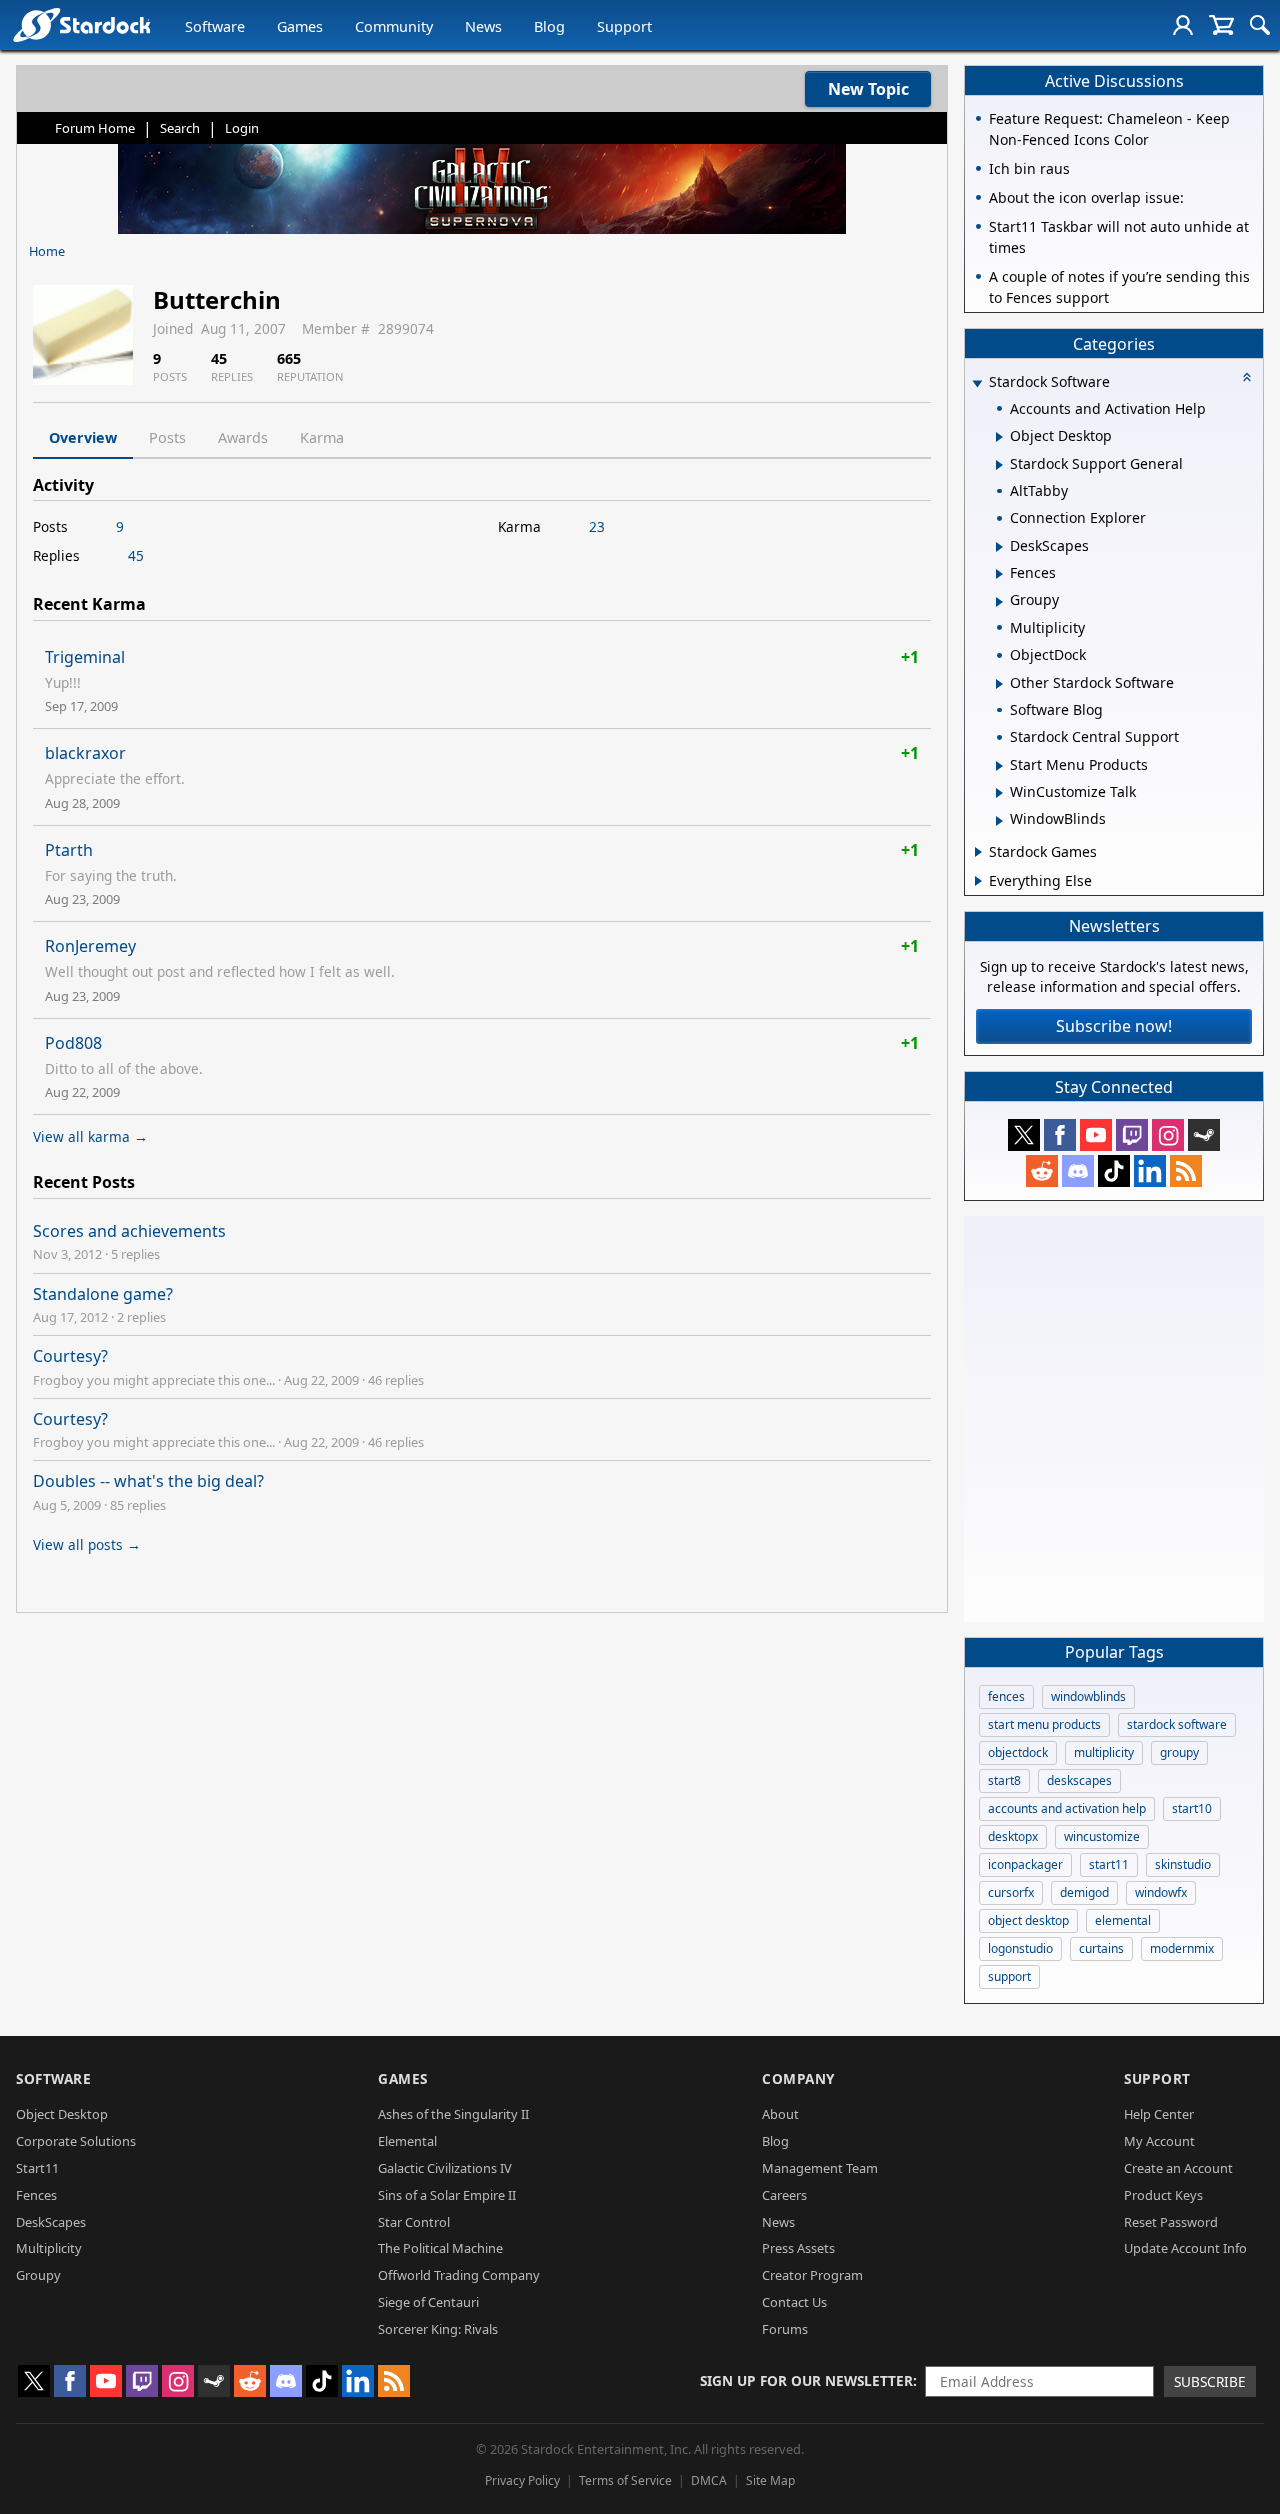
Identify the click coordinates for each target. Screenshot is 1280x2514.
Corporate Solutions (76, 2141)
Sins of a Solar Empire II (447, 2195)
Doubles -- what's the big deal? (148, 1481)
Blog (549, 26)
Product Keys (1163, 2195)
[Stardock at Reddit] (1042, 1171)
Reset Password (1171, 2222)
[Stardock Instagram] (1168, 1135)
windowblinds (1088, 1696)
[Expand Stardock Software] (977, 383)
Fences (36, 2195)
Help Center (1159, 2114)
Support (624, 26)
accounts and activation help (1067, 1808)
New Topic (868, 89)
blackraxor (85, 753)
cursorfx (1011, 1892)
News (483, 26)
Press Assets (798, 2248)
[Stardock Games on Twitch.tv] (1132, 1135)
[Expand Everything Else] (978, 881)
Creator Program (812, 2275)
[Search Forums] (1260, 25)
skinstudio (1183, 1864)
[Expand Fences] (999, 574)
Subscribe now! (1114, 1026)
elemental (1123, 1920)
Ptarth (69, 850)
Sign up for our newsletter (806, 2380)
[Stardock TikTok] (1114, 1171)
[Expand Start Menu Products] (999, 766)
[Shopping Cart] (1221, 25)
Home (47, 251)
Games (300, 26)
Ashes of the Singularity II (453, 2114)
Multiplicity (49, 2248)
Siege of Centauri (428, 2302)
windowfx (1161, 1892)
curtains (1101, 1948)
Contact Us (794, 2302)
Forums (785, 2329)
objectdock (1018, 1752)
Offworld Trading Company (459, 2275)
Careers (784, 2195)
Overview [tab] (83, 437)
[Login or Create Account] (1183, 25)
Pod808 (73, 1043)
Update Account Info (1185, 2248)
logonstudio (1020, 1948)
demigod (1084, 1892)
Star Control (414, 2222)
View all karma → (90, 1136)
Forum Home (95, 128)
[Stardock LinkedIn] (1150, 1171)
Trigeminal (85, 657)
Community (394, 26)
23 (597, 526)
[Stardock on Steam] (1204, 1135)
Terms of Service (625, 2480)
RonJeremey (90, 946)
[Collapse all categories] (1247, 377)
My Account (1159, 2141)
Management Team (820, 2168)
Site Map (770, 2480)
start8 (1004, 1780)
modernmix (1182, 1948)
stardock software (1177, 1724)
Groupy (38, 2275)
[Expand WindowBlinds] (999, 821)
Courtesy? (70, 1356)
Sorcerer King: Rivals (438, 2329)
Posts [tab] (167, 437)
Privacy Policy (522, 2480)
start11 (1109, 1864)
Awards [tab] (243, 437)
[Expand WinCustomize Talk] (999, 793)
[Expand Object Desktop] (999, 437)
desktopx (1013, 1836)
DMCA (709, 2480)
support (1009, 1976)
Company (798, 2078)
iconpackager (1025, 1864)
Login (242, 128)
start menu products (1044, 1724)
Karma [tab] (322, 437)
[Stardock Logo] (81, 24)
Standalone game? (103, 1294)
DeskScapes (51, 2222)
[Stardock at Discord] (1078, 1171)
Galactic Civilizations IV (445, 2168)
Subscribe (1210, 2381)
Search (180, 128)
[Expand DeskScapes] (999, 547)
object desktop (1028, 1920)
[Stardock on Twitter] (1024, 1135)
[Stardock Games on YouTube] (1096, 1135)
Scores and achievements (129, 1231)
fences (1006, 1696)
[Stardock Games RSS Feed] (1186, 1171)
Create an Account (1178, 2168)
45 (136, 555)
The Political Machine (440, 2248)
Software (215, 26)
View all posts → (87, 1544)
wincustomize (1102, 1836)
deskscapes (1079, 1780)
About (780, 2114)
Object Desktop (62, 2114)
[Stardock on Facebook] (1060, 1135)
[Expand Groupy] (999, 602)
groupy (1179, 1752)
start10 (1192, 1808)
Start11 (37, 2168)
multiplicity (1104, 1752)
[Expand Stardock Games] (978, 852)
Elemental (407, 2141)
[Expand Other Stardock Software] (999, 684)
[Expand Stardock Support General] (999, 465)
